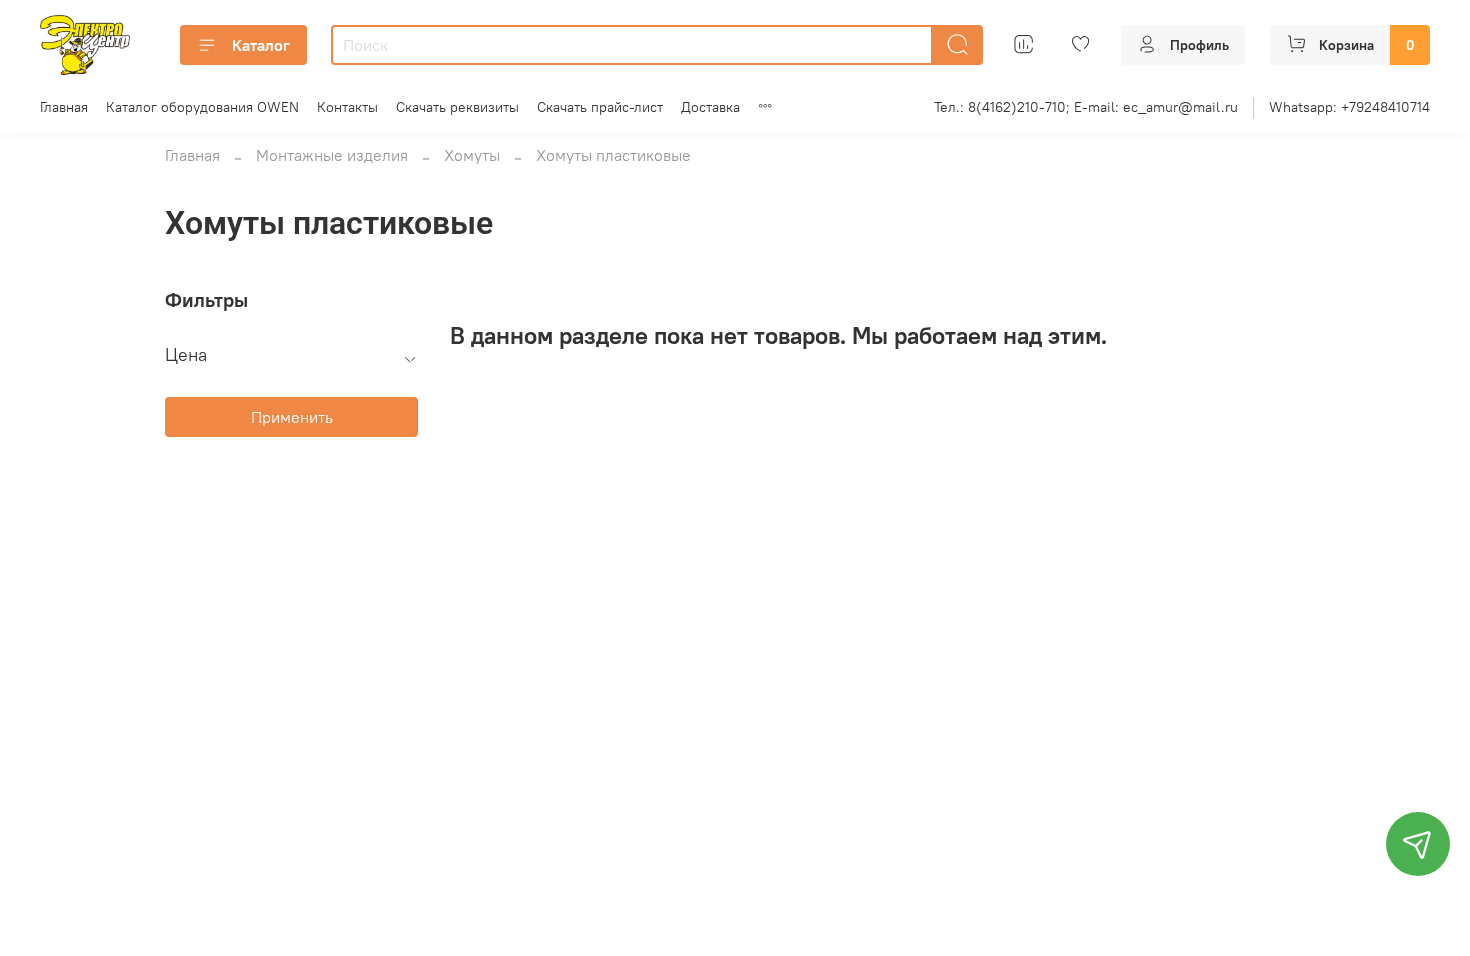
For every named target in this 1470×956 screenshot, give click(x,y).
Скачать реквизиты (457, 107)
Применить (292, 417)
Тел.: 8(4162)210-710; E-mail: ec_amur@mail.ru (1086, 107)
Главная (64, 107)
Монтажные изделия (332, 155)
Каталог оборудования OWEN (202, 107)
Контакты (347, 107)
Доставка (710, 107)
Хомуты (472, 155)
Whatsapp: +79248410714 (1349, 107)
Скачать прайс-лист (600, 107)
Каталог (261, 45)
